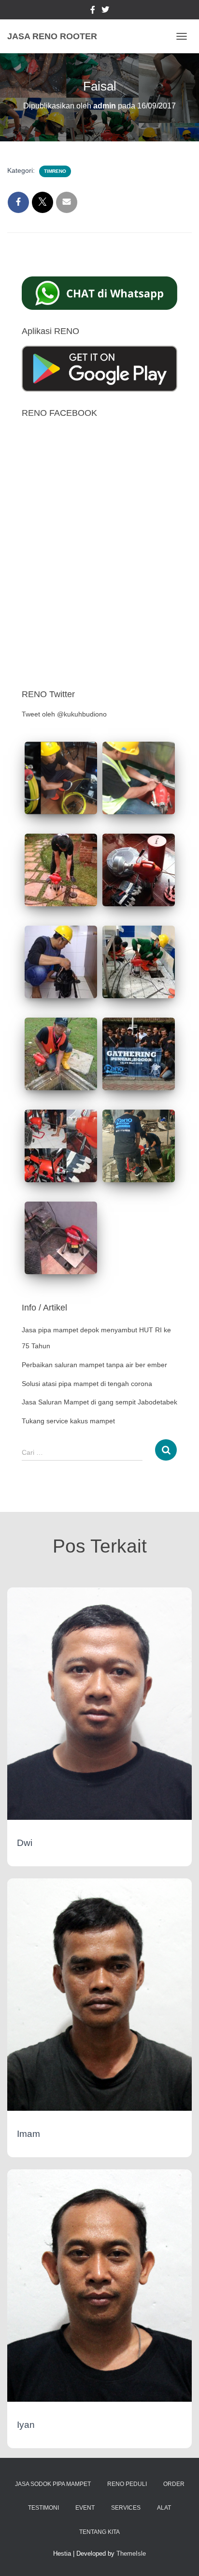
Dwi (25, 1843)
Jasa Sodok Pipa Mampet (53, 2484)
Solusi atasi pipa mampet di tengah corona (87, 1384)
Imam (28, 2134)
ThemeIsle (131, 2553)
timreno (55, 171)
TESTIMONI (43, 2508)
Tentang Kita (99, 2532)
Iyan (26, 2425)
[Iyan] (99, 2285)
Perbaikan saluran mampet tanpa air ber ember (94, 1365)
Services (126, 2508)
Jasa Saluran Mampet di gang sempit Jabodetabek (99, 1402)
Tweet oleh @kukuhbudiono (64, 714)
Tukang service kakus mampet (68, 1421)
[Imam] (99, 1994)
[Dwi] (99, 1703)
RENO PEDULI (127, 2484)
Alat (164, 2508)
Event (85, 2508)
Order (174, 2484)
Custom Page (93, 11)
